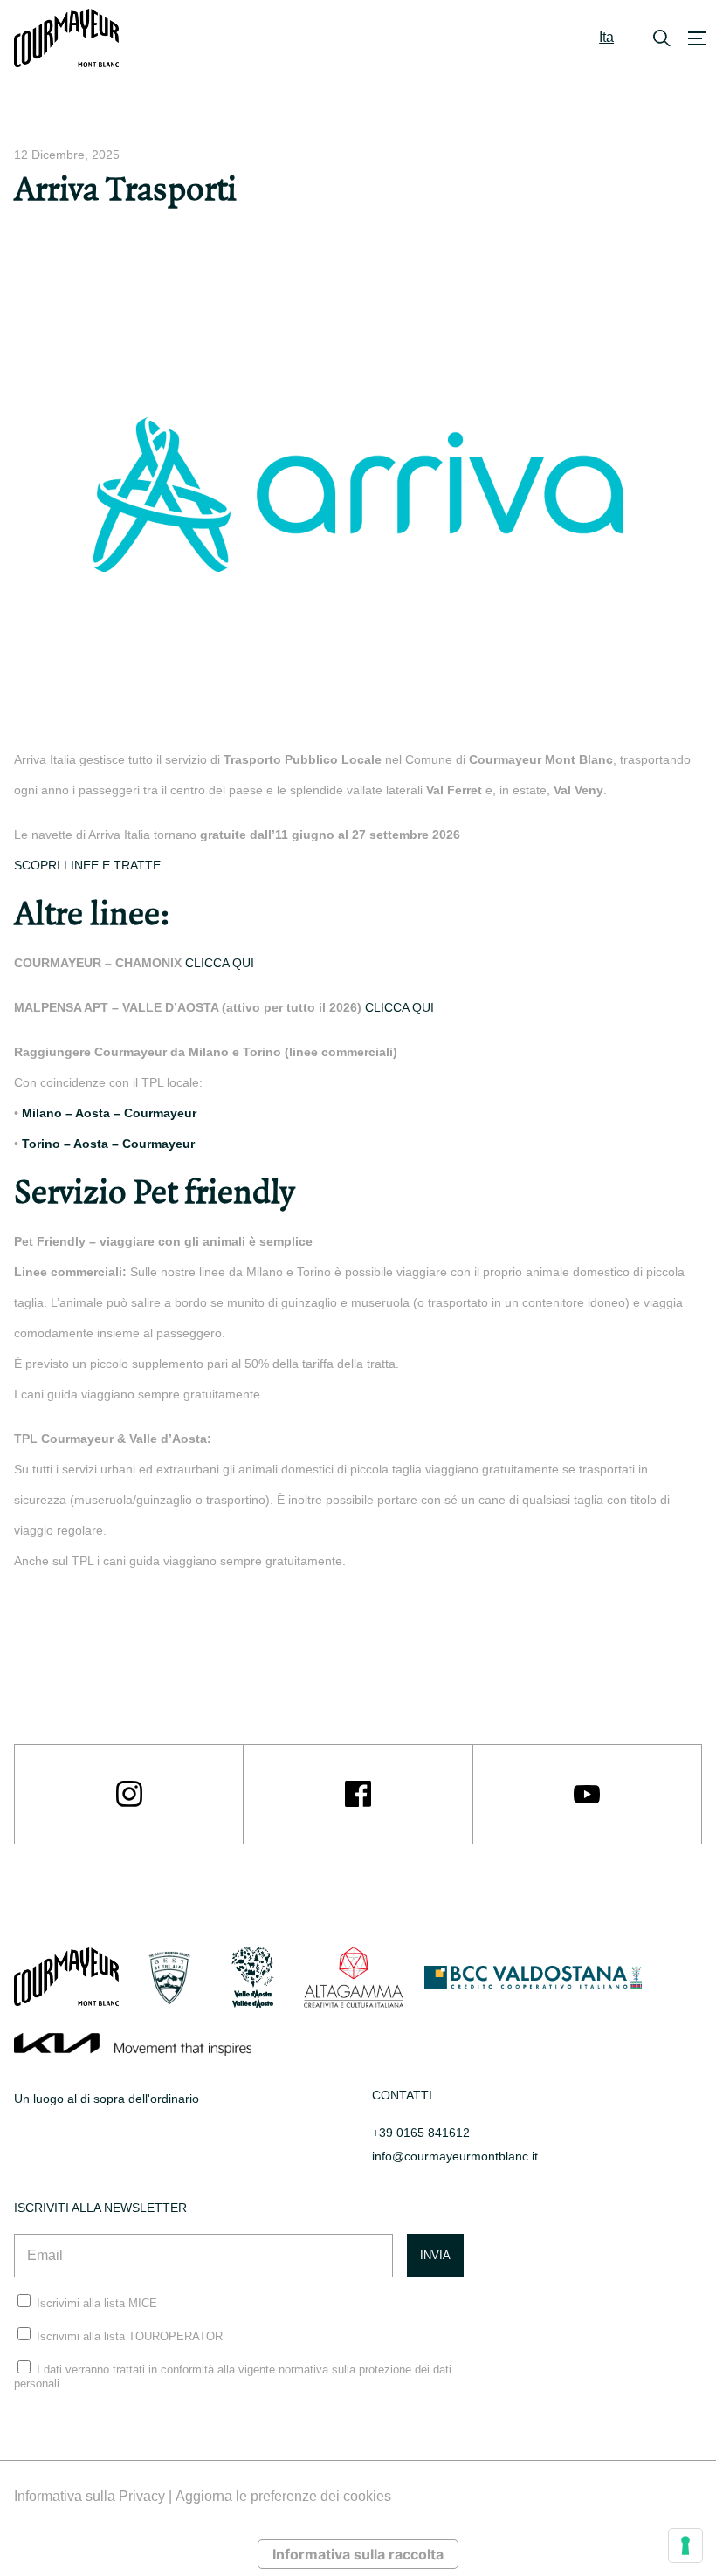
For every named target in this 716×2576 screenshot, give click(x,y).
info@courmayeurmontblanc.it (455, 2156)
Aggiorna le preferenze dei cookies (283, 2496)
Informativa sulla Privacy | (95, 2496)
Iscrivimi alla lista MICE (97, 2303)
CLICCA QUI (220, 963)
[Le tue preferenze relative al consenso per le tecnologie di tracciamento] (685, 2545)
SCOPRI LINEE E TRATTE (87, 865)
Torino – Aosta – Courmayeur (108, 1144)
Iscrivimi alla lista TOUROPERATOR (130, 2336)
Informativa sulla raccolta (358, 2554)
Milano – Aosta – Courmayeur (109, 1113)
